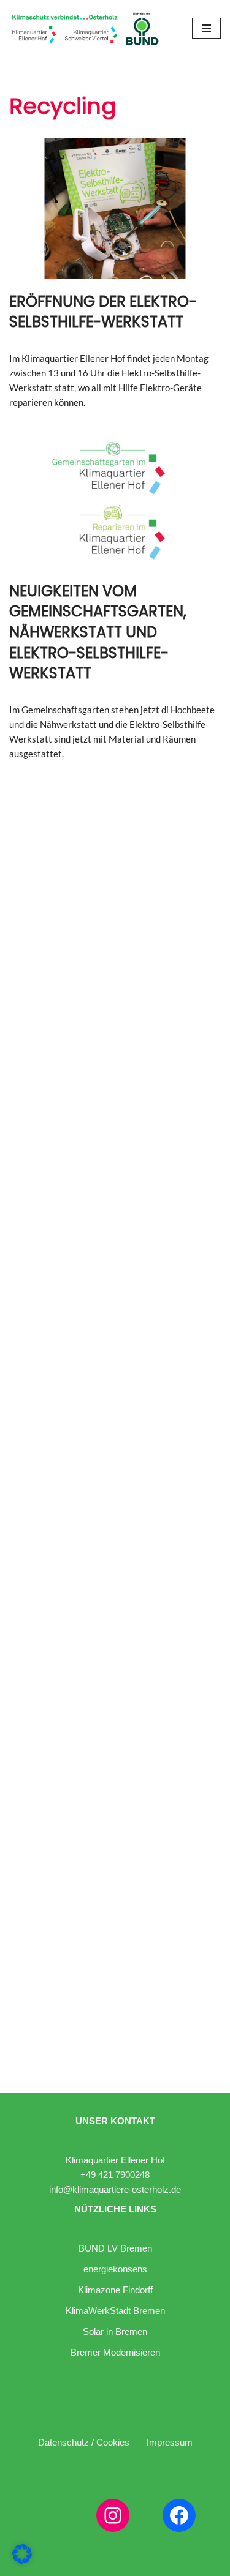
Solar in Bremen (115, 2331)
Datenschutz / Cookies (84, 2442)
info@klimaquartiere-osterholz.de (115, 2189)
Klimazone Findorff (115, 2290)
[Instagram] (113, 2515)
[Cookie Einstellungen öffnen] (22, 2560)
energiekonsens (115, 2269)
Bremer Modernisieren (115, 2352)
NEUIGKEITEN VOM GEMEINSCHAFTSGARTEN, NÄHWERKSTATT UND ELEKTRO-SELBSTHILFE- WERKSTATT (98, 632)
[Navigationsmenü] (206, 28)
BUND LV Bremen (115, 2248)
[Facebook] (179, 2515)
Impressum (170, 2442)
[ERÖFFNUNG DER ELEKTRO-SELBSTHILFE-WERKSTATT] (115, 209)
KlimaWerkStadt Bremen (115, 2311)
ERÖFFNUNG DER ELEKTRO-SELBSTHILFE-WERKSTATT (103, 312)
